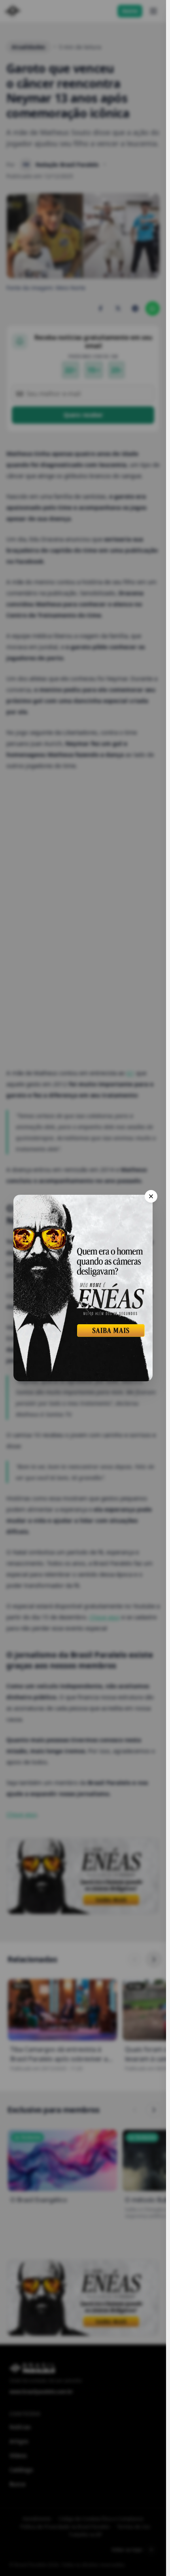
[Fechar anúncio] (151, 1196)
